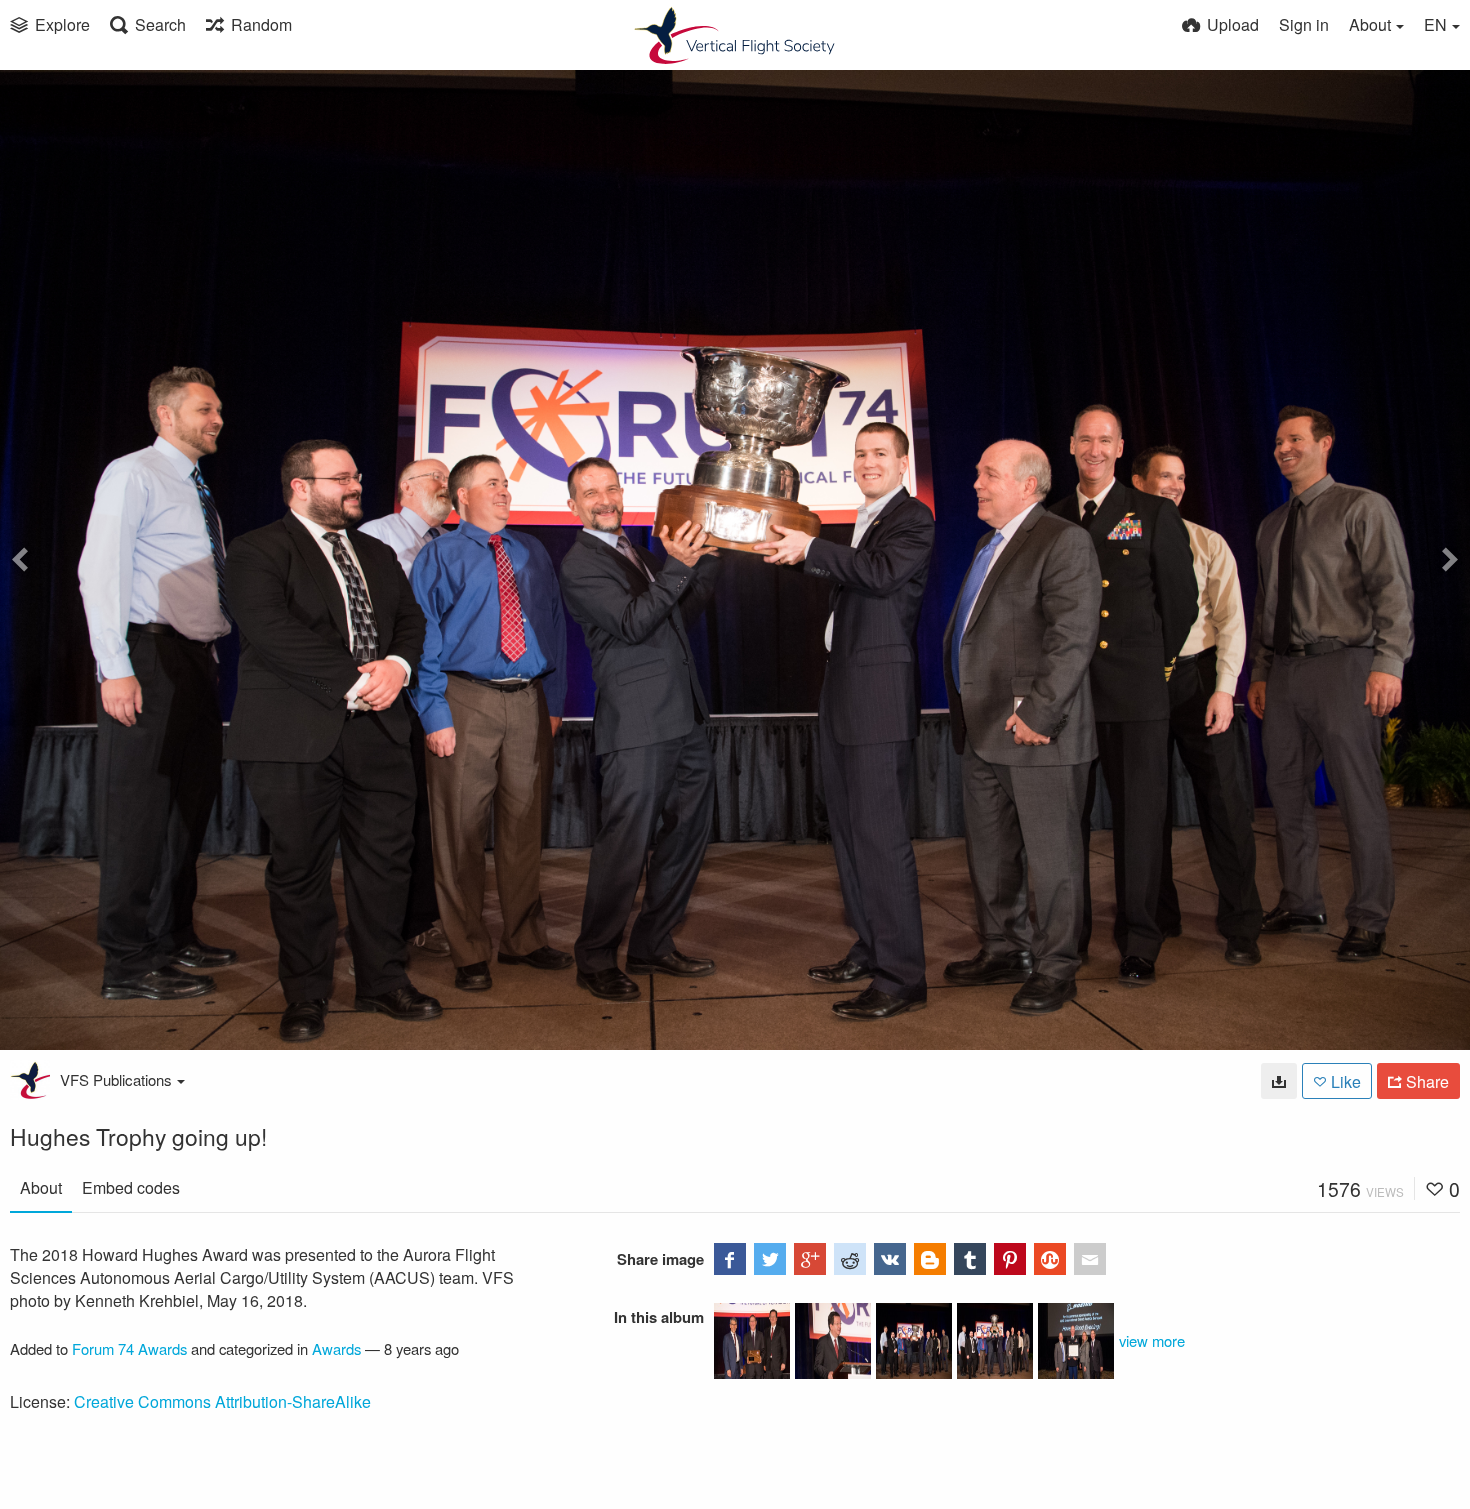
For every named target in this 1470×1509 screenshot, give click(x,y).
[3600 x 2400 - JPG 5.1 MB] (1279, 1081)
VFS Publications (116, 1079)
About (41, 1187)
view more (1152, 1340)
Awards (336, 1348)
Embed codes (131, 1187)
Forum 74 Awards (129, 1348)
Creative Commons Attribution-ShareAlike (222, 1401)
